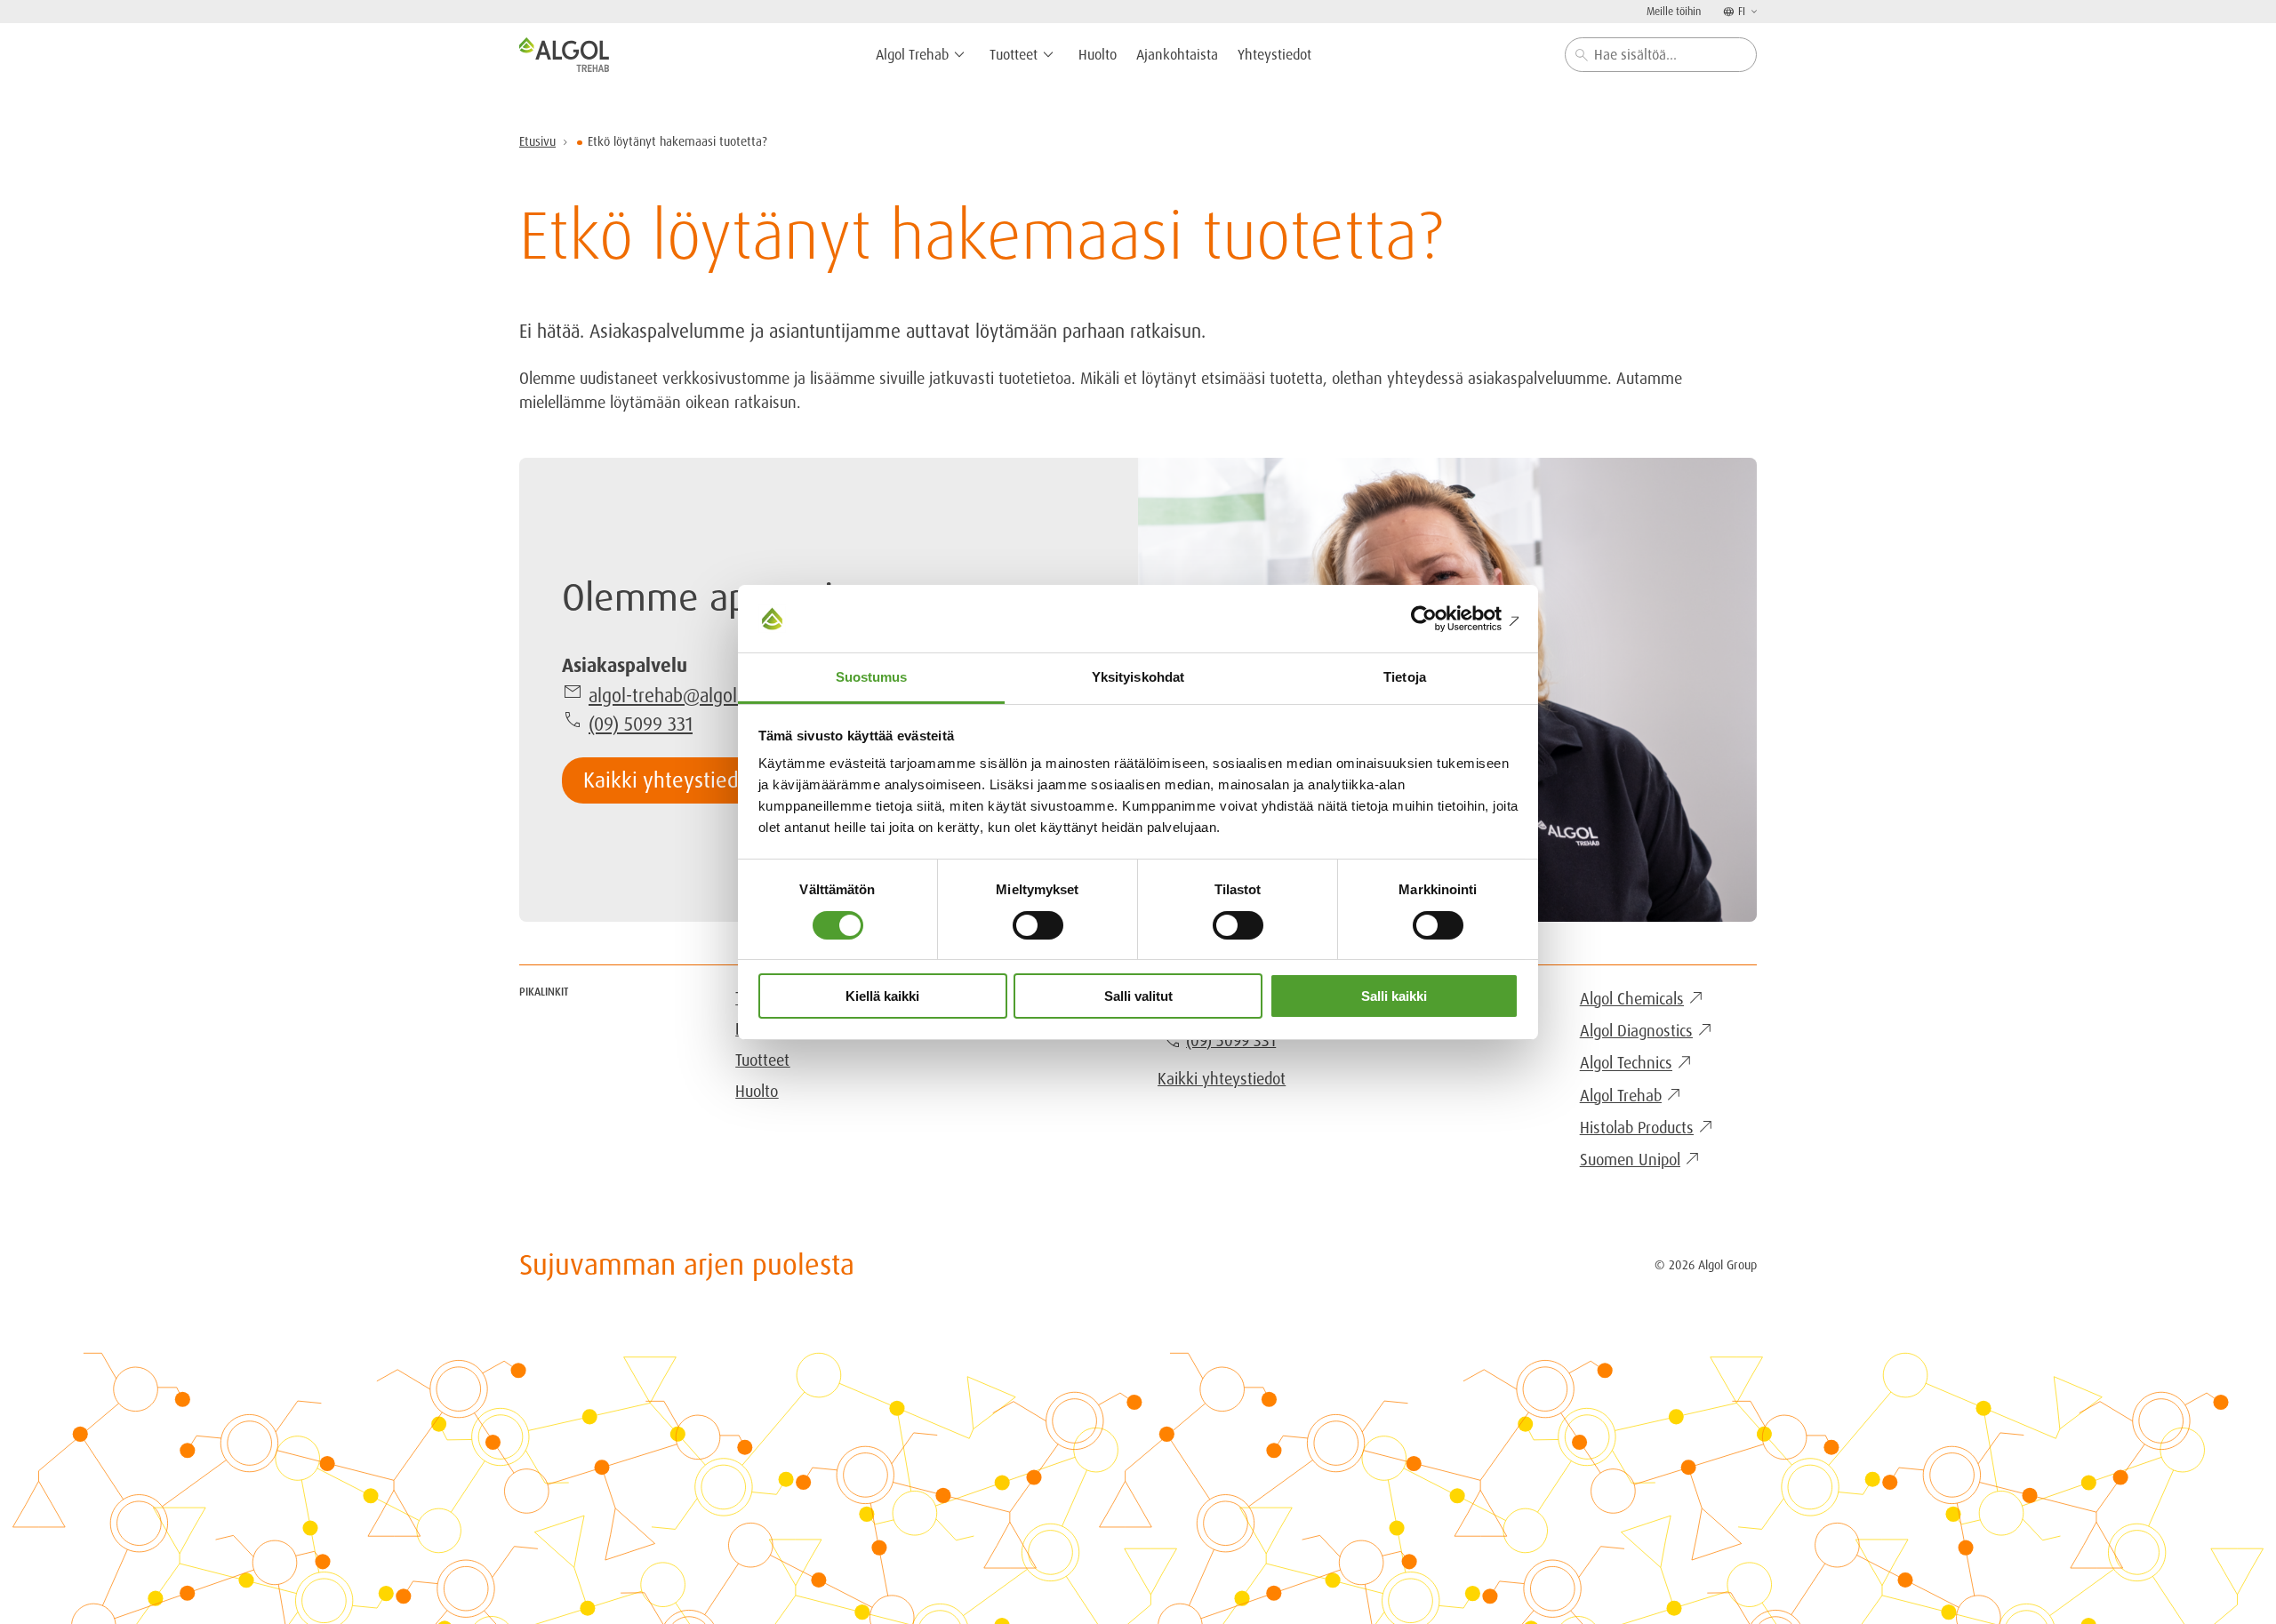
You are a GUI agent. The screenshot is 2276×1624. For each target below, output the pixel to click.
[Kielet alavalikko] (1752, 11)
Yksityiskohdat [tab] (1138, 677)
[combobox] (1661, 55)
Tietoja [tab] (1405, 677)
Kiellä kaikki (882, 996)
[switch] (1038, 925)
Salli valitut (1138, 996)
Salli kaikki (1394, 996)
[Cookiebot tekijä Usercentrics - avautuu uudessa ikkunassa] (1441, 619)
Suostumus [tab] (872, 677)
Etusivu (537, 141)
